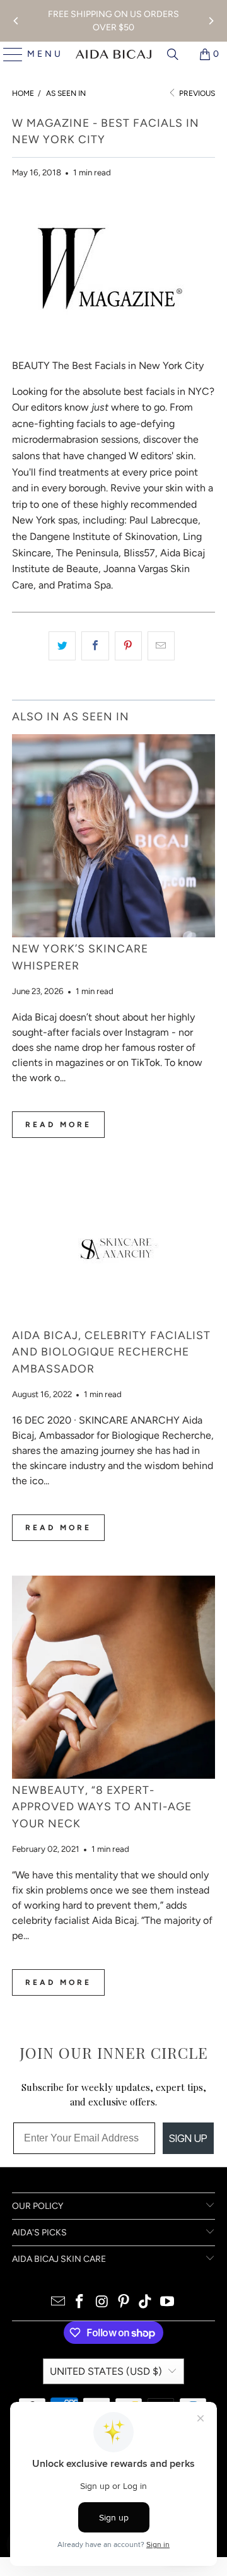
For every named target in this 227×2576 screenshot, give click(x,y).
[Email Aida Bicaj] (58, 2303)
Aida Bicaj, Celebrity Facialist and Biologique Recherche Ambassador (111, 1352)
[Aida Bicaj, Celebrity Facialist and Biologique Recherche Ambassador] (113, 1248)
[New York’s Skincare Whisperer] (113, 836)
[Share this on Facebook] (95, 646)
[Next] (211, 21)
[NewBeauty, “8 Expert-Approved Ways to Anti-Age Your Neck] (113, 1677)
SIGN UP (188, 2138)
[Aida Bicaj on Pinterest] (124, 2303)
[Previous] (16, 21)
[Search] (173, 54)
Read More (58, 1125)
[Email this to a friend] (161, 646)
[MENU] (8, 54)
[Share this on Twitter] (62, 646)
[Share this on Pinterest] (128, 646)
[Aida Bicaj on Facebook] (80, 2303)
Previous (196, 93)
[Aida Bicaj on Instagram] (102, 2303)
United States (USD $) (106, 2371)
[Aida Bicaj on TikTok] (146, 2303)
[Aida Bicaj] (113, 54)
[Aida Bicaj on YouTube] (168, 2303)
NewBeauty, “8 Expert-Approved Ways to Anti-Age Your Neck (102, 1806)
